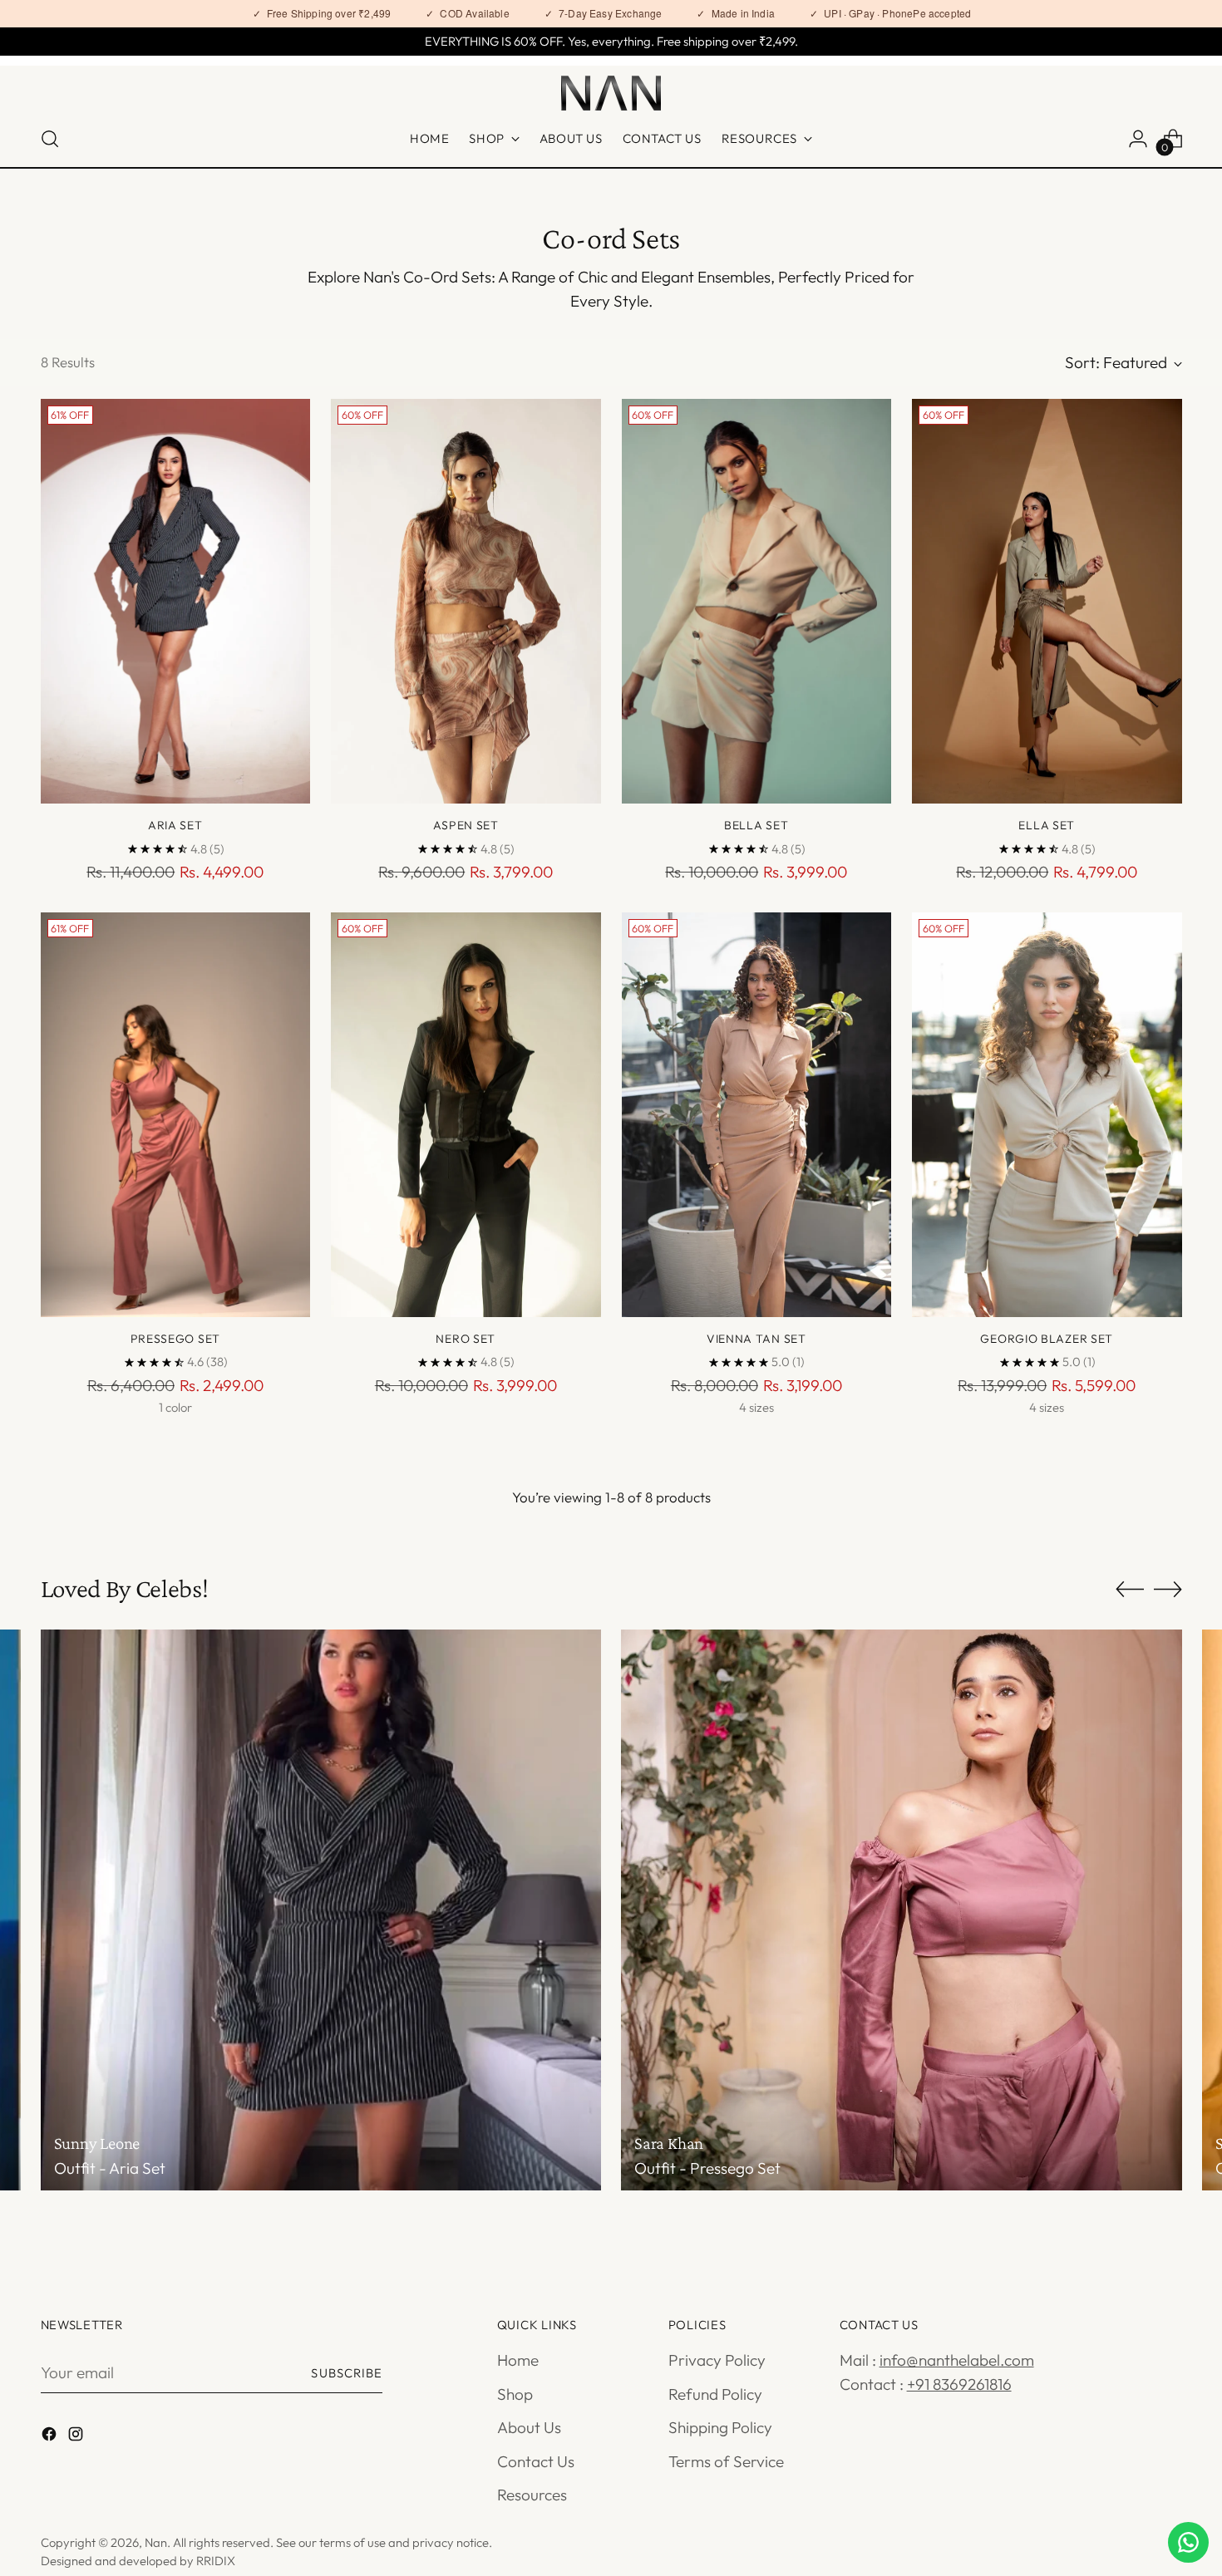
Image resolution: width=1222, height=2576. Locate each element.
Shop (515, 2394)
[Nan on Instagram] (77, 2437)
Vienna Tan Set (756, 1339)
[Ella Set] (1047, 601)
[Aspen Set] (466, 601)
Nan (156, 2542)
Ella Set (1047, 825)
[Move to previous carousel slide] (1130, 1590)
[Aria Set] (176, 601)
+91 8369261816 (959, 2384)
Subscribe (347, 2373)
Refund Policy (715, 2394)
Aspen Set (466, 825)
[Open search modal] (50, 139)
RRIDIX (216, 2561)
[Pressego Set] (176, 1115)
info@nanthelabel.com (957, 2360)
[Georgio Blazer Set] (1047, 1115)
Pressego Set (175, 1339)
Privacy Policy (717, 2360)
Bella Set (756, 825)
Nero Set (466, 1339)
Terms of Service (726, 2461)
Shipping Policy (720, 2427)
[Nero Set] (466, 1115)
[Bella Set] (757, 601)
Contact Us (536, 2461)
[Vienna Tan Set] (757, 1115)
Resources (532, 2495)
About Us (529, 2427)
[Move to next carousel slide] (1168, 1589)
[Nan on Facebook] (51, 2437)
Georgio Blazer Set (1047, 1339)
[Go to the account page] (1138, 139)
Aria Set (175, 825)
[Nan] (611, 93)
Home (518, 2360)
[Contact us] (1188, 2542)
